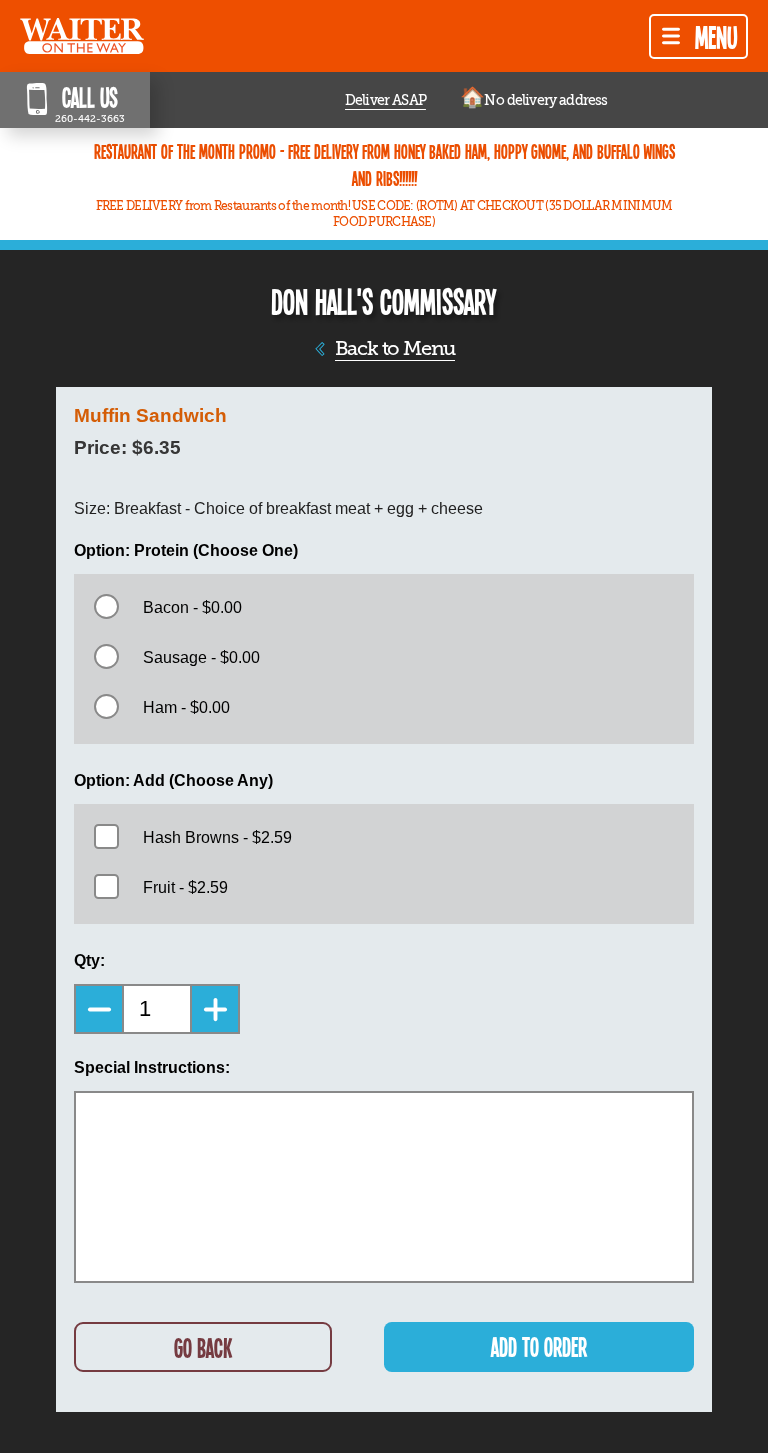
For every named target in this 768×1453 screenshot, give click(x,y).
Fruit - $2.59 (185, 887)
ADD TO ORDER (539, 1346)
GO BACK (203, 1347)
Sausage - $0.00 (201, 657)
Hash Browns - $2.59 (217, 837)
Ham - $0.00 (186, 707)
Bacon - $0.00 (192, 607)
